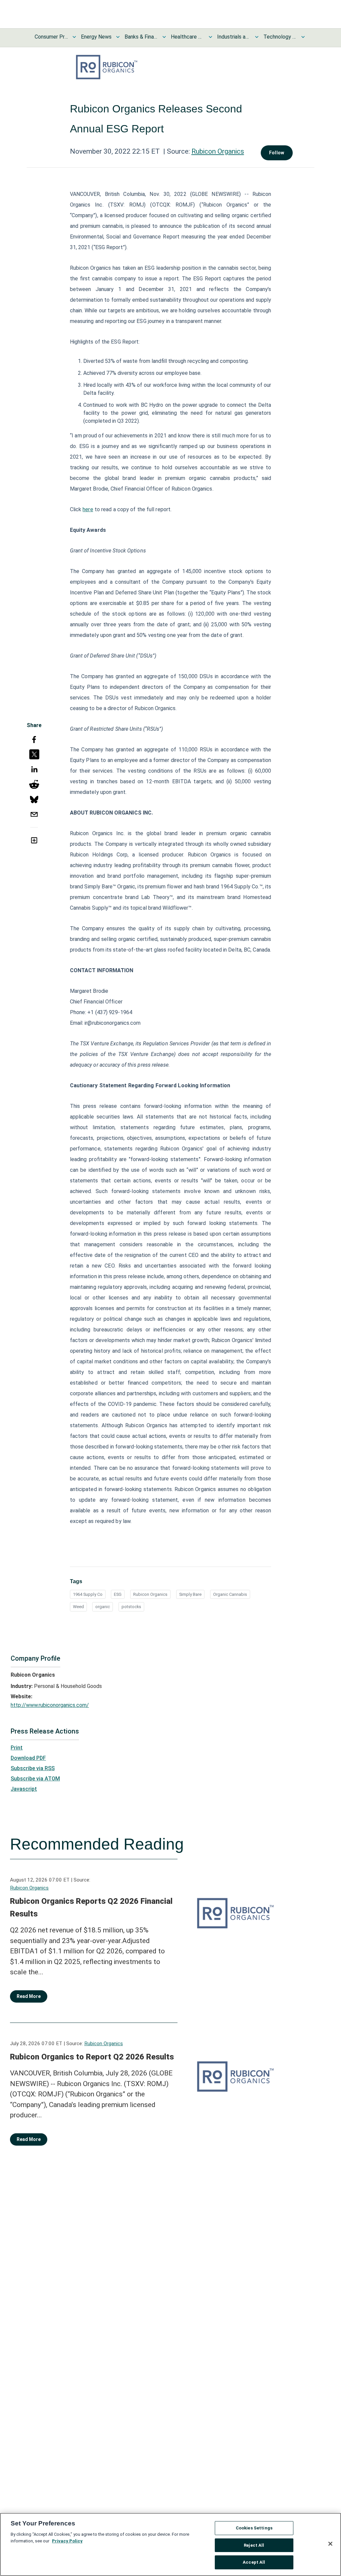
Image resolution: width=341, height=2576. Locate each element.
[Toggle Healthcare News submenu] (210, 37)
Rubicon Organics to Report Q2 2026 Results (92, 2057)
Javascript (24, 1789)
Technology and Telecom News (280, 37)
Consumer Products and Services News (51, 37)
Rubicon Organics (218, 151)
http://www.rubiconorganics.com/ (50, 1705)
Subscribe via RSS (33, 1768)
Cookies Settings (254, 2528)
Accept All (254, 2562)
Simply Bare (190, 1594)
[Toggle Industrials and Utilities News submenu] (257, 37)
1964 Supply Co (88, 1594)
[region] (170, 2544)
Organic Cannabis (230, 1594)
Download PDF (28, 1758)
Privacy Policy (67, 2541)
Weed (78, 1607)
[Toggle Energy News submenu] (118, 37)
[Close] (330, 2544)
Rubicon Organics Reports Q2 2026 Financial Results (91, 1907)
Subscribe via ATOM (35, 1779)
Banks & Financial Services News (141, 37)
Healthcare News (187, 37)
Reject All (254, 2545)
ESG (118, 1594)
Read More (29, 1996)
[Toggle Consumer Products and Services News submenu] (74, 37)
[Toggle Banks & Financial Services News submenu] (164, 37)
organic (103, 1607)
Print (17, 1748)
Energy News (96, 37)
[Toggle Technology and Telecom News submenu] (303, 37)
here (88, 509)
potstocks (131, 1607)
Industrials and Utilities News (234, 37)
